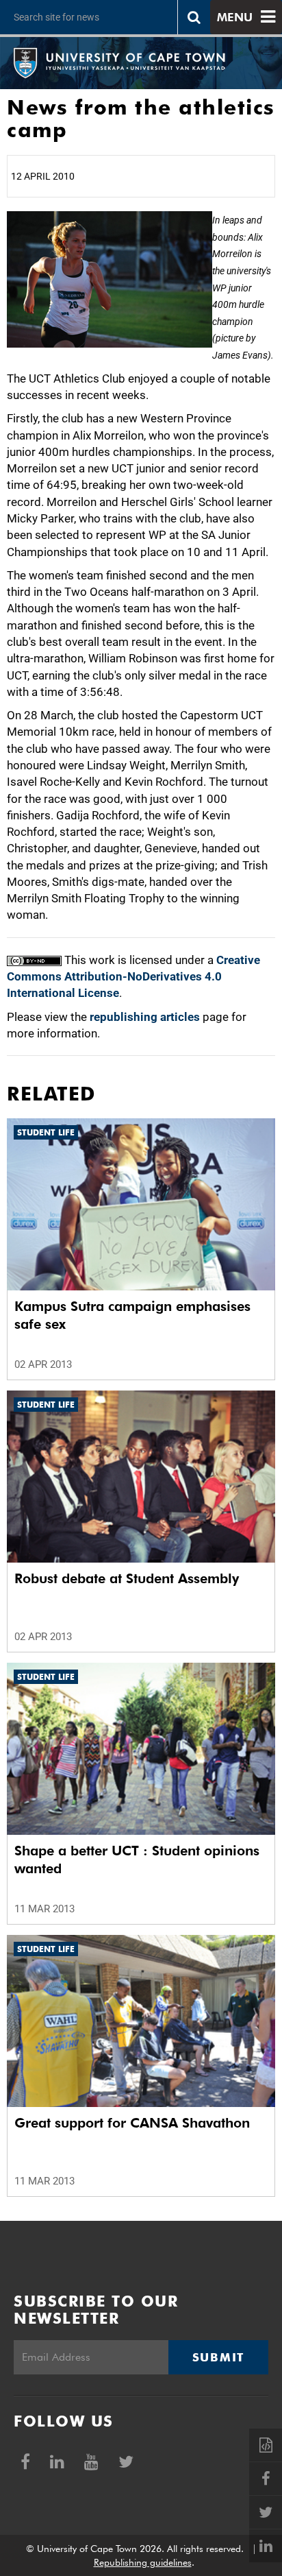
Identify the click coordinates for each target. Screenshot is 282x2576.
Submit (218, 2357)
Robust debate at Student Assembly (127, 1578)
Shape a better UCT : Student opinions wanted (137, 1859)
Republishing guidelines (143, 2562)
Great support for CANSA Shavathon (132, 2123)
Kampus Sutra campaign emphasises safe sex (132, 1315)
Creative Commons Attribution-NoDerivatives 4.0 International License (133, 977)
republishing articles (145, 1017)
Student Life (46, 1132)
